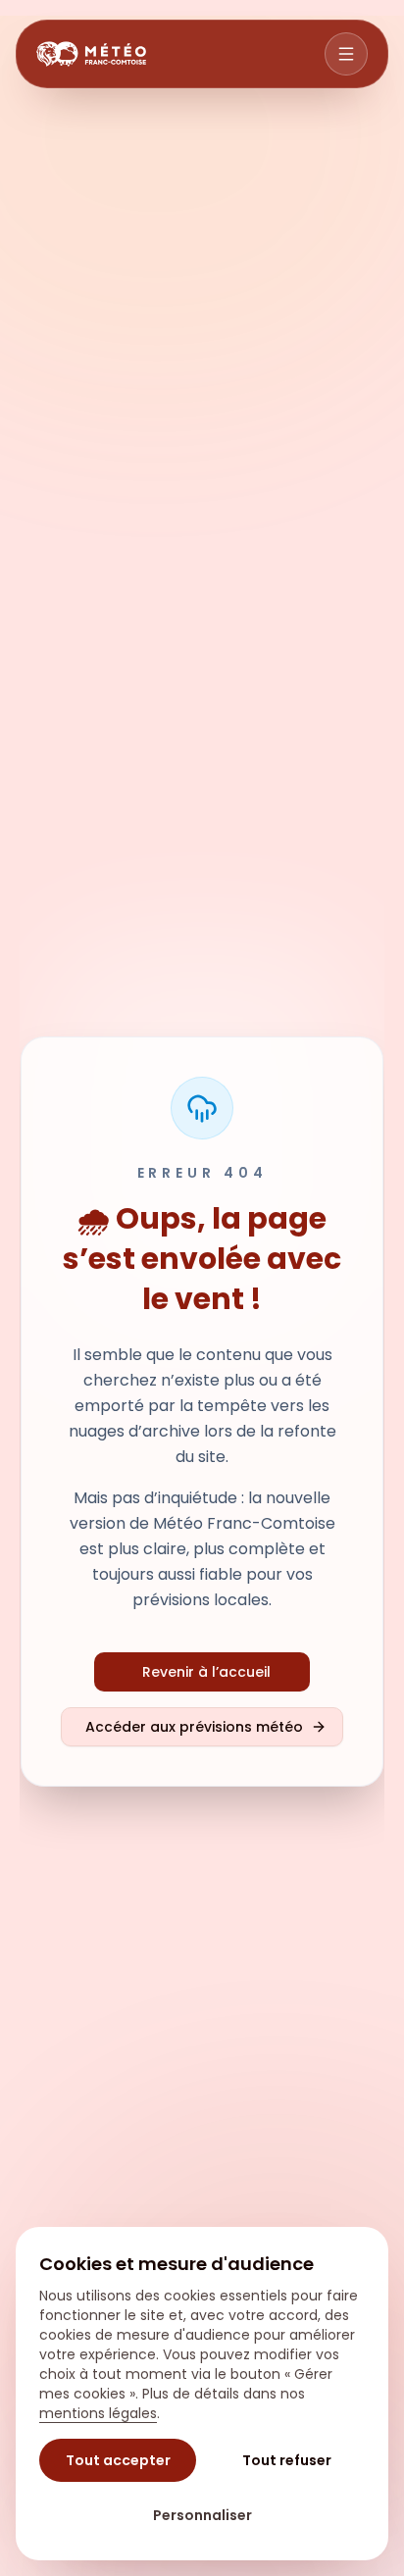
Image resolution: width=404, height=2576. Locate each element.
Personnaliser (202, 2515)
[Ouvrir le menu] (346, 54)
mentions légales (98, 2413)
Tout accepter (118, 2460)
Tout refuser (287, 2460)
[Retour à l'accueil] (91, 54)
